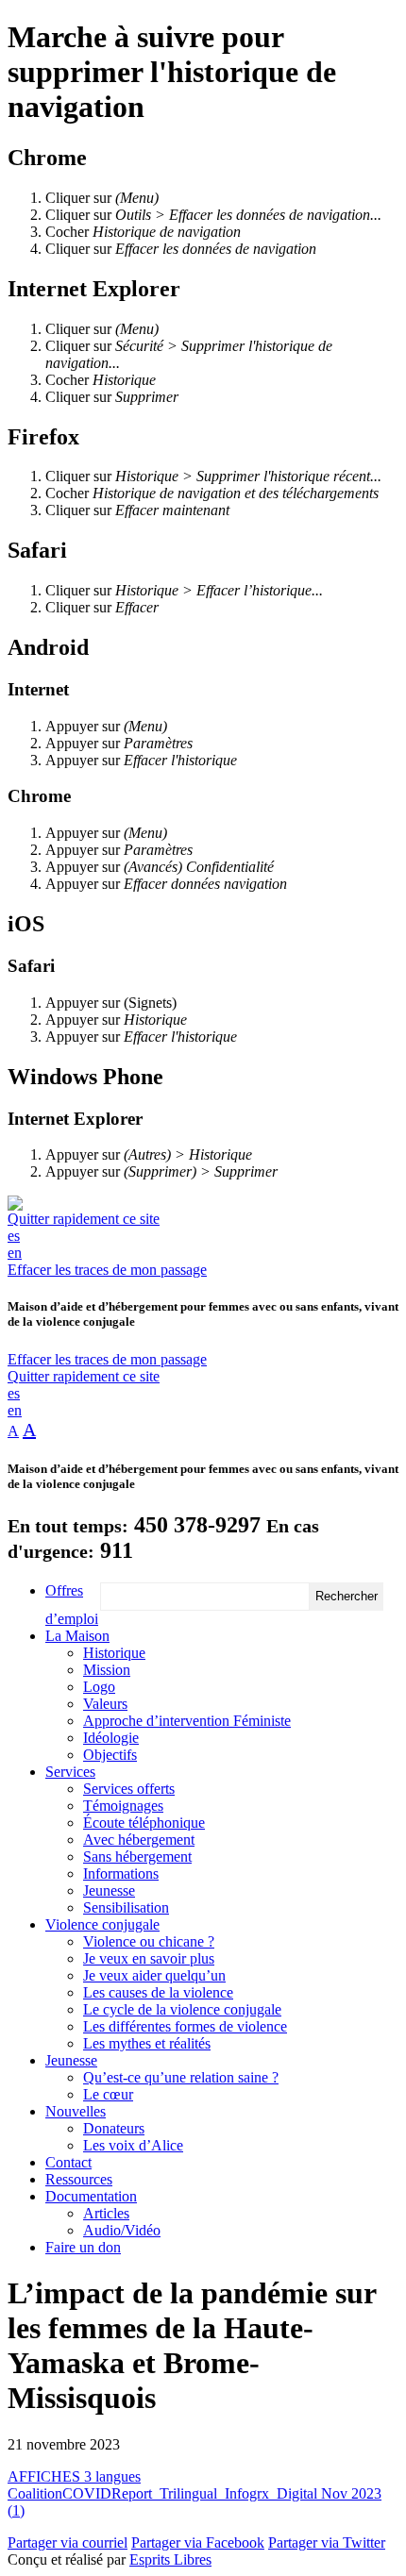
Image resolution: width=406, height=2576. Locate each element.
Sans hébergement (137, 1857)
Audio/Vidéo (122, 2230)
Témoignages (123, 1806)
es (14, 1236)
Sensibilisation (126, 1907)
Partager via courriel (68, 2543)
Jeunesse (109, 1890)
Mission (107, 1670)
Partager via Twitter (327, 2543)
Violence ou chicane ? (149, 1941)
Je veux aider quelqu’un (154, 1975)
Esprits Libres (170, 2559)
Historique (114, 1653)
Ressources (79, 2179)
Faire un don (83, 2247)
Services (70, 1772)
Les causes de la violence (158, 1992)
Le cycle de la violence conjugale (182, 2009)
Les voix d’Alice (133, 2145)
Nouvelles (76, 2111)
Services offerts (129, 1789)
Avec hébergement (139, 1840)
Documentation (91, 2196)
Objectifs (110, 1755)
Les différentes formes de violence (185, 2026)
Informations (121, 1873)
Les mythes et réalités (147, 2043)
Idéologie (111, 1738)
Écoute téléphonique (144, 1823)
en (15, 1253)
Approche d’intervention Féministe (187, 1721)
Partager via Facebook (198, 2543)
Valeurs (105, 1704)
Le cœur (108, 2094)
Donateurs (114, 2128)
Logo (99, 1687)
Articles (106, 2213)
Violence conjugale (102, 1924)
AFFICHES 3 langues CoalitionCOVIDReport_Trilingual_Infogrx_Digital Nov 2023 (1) (195, 2493)
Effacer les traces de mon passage (107, 1270)
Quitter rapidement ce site (84, 1219)
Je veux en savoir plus (149, 1958)
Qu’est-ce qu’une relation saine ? (181, 2077)
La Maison (77, 1636)
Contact (68, 2162)
